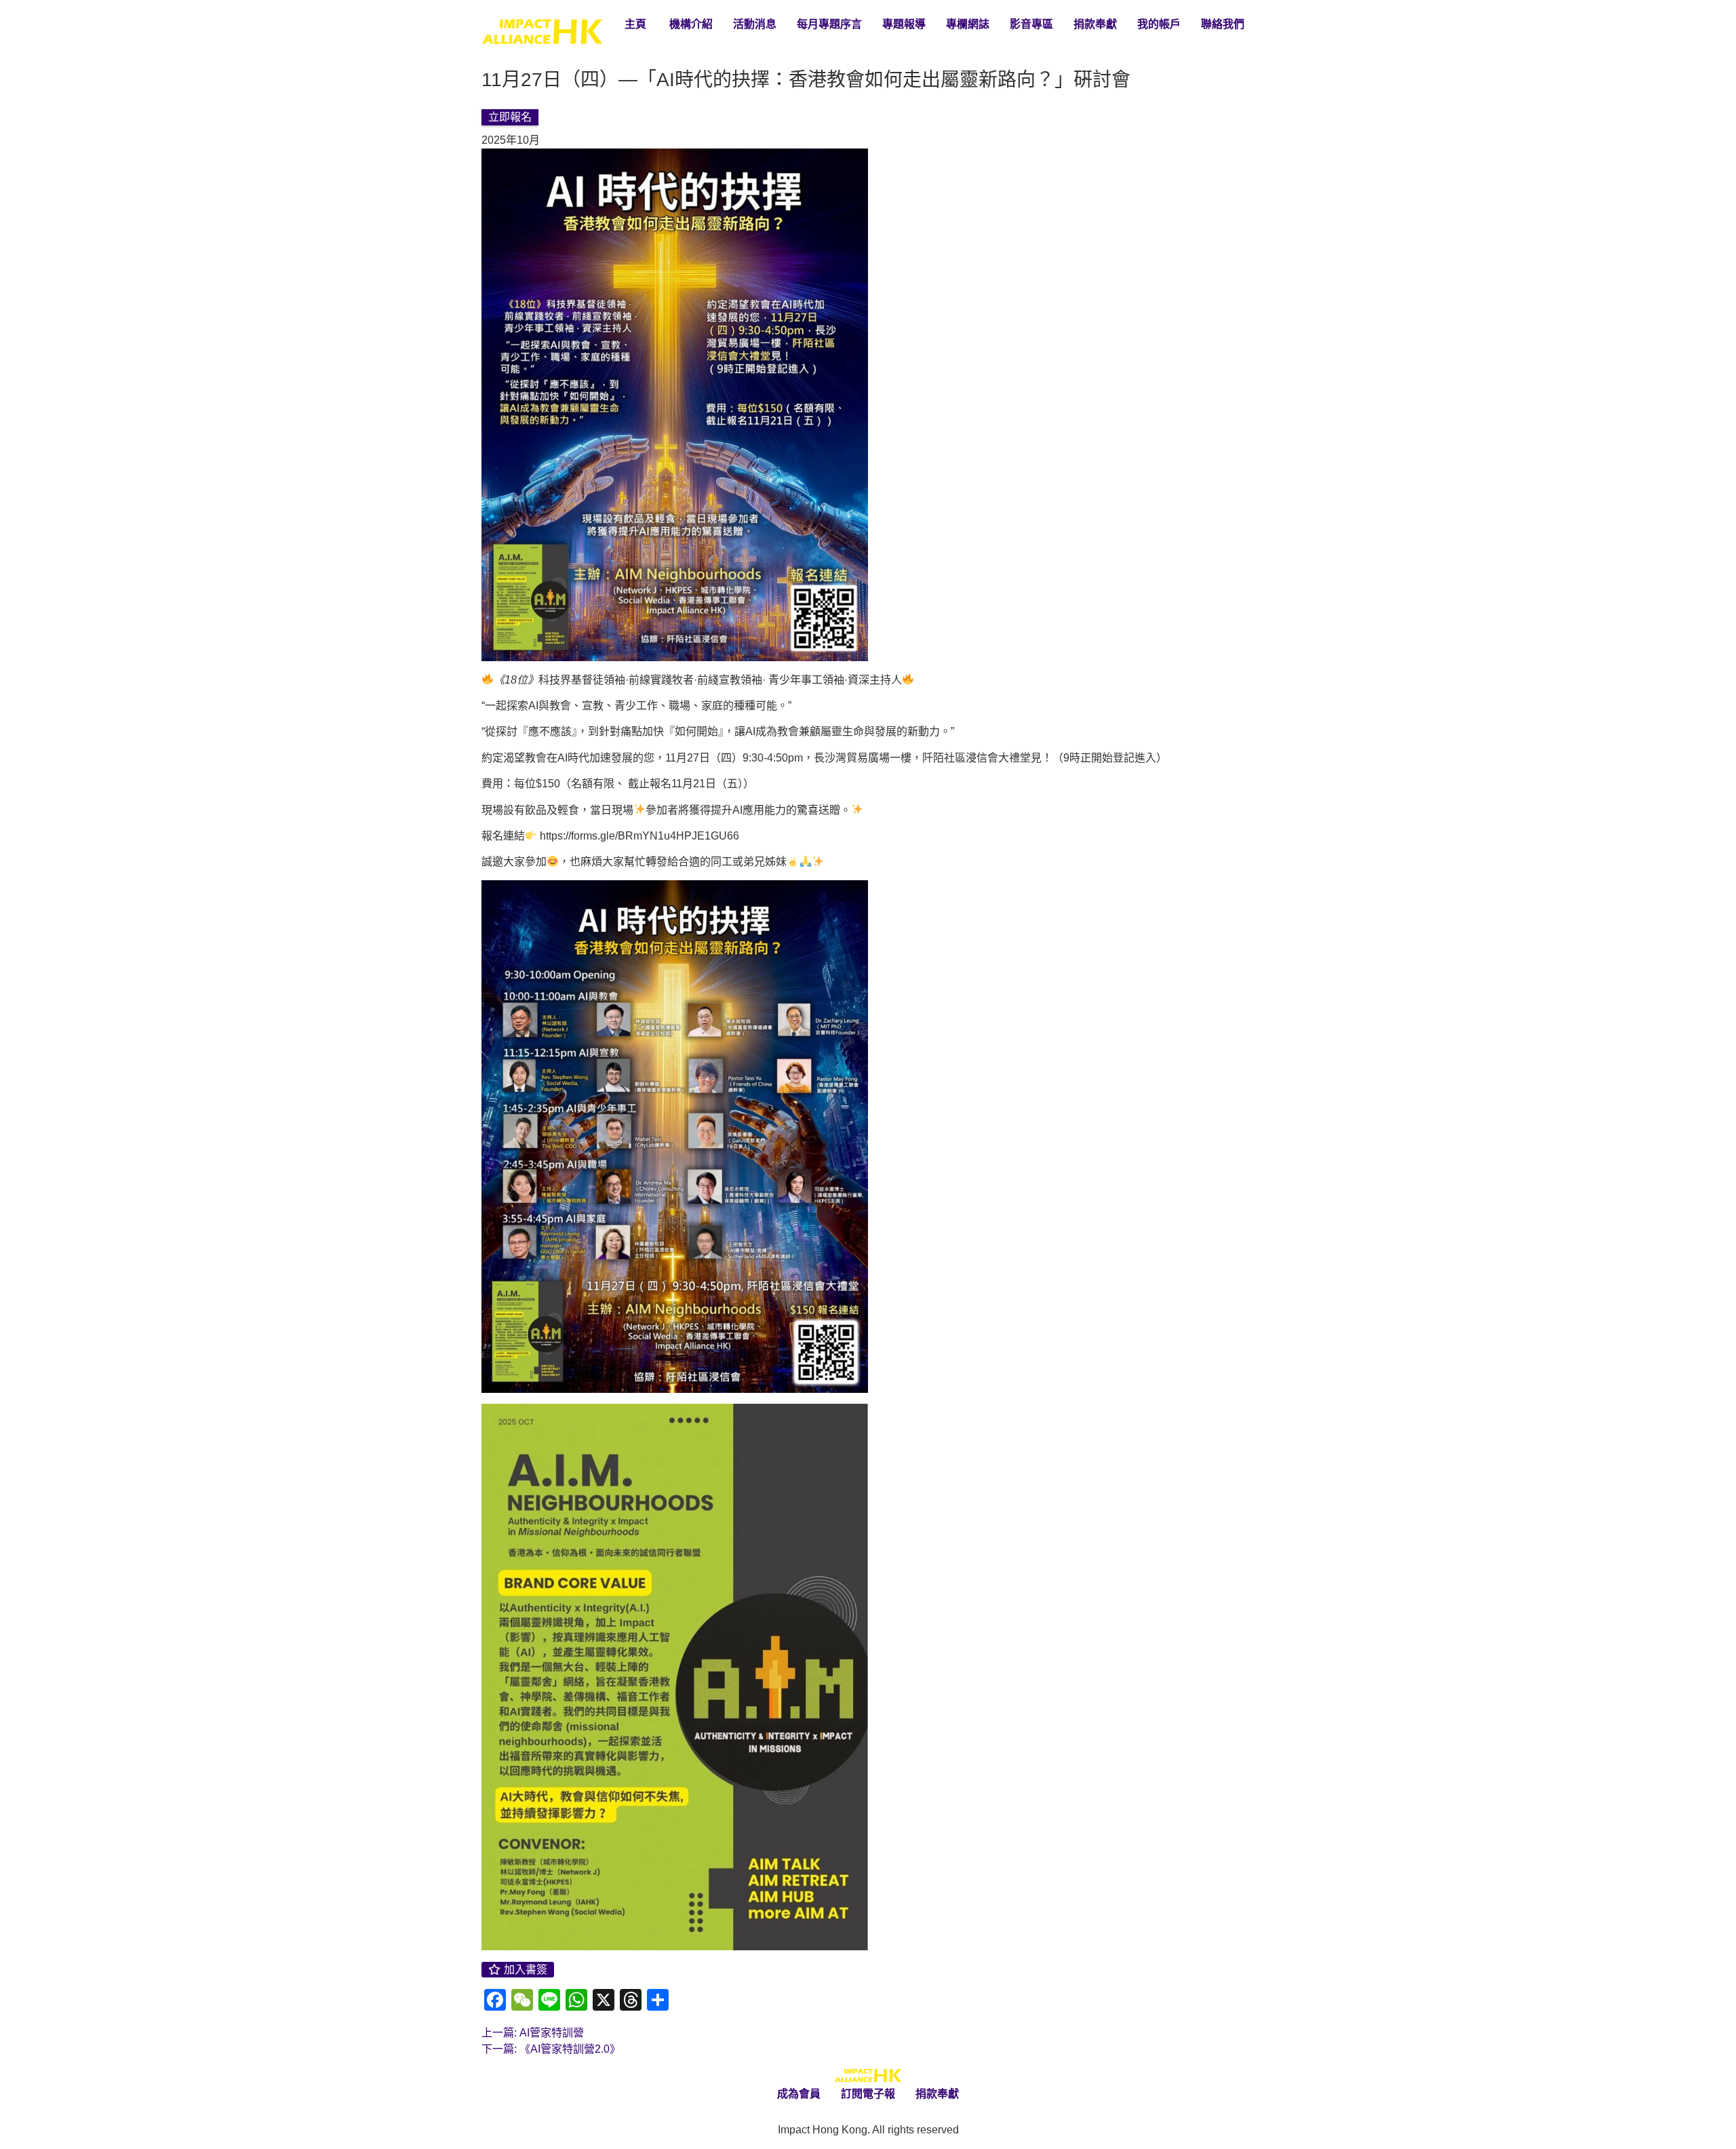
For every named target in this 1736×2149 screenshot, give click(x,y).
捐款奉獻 (1095, 24)
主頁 (635, 24)
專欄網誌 (968, 24)
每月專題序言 (829, 24)
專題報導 (904, 24)
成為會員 (799, 2094)
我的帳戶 (1159, 24)
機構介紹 (690, 24)
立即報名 (510, 117)
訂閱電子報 (868, 2094)
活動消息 (755, 24)
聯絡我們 (1223, 24)
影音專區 (1031, 24)
